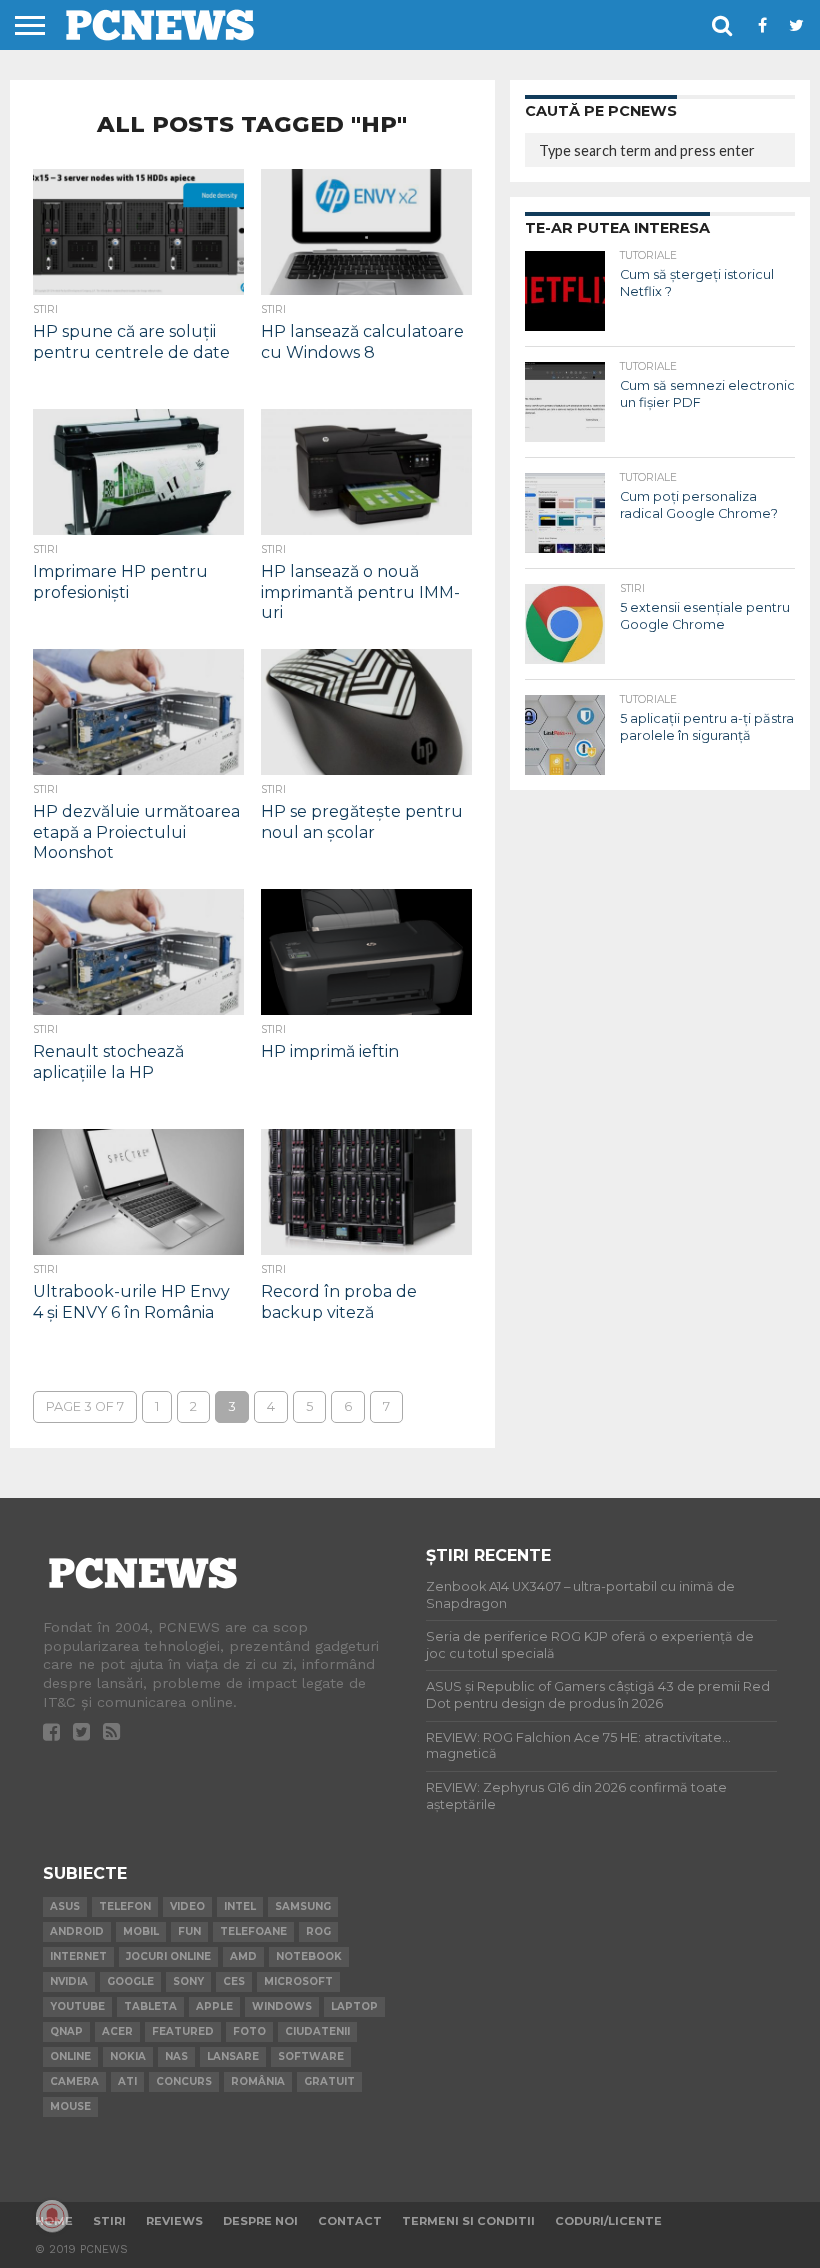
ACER (117, 2031)
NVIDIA (69, 1981)
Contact (350, 2221)
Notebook (309, 1956)
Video (187, 1906)
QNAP (66, 2031)
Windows (282, 2006)
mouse (70, 2106)
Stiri (109, 2221)
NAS (176, 2056)
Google (130, 1981)
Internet (78, 1956)
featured (183, 2031)
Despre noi (260, 2221)
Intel (240, 1906)
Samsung (303, 1906)
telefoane (253, 1931)
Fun (189, 1931)
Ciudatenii (317, 2031)
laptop (354, 2006)
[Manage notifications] (52, 2216)
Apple (214, 2006)
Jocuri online (168, 1956)
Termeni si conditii (468, 2221)
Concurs (184, 2081)
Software (311, 2056)
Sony (188, 1981)
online (70, 2056)
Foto (249, 2031)
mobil (141, 1931)
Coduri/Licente (608, 2221)
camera (74, 2081)
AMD (243, 1956)
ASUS (65, 1906)
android (77, 1931)
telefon (125, 1906)
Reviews (174, 2221)
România (258, 2081)
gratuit (329, 2081)
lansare (233, 2056)
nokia (128, 2056)
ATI (127, 2081)
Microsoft (298, 1981)
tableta (150, 2006)
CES (234, 1981)
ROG (318, 1931)
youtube (77, 2006)
